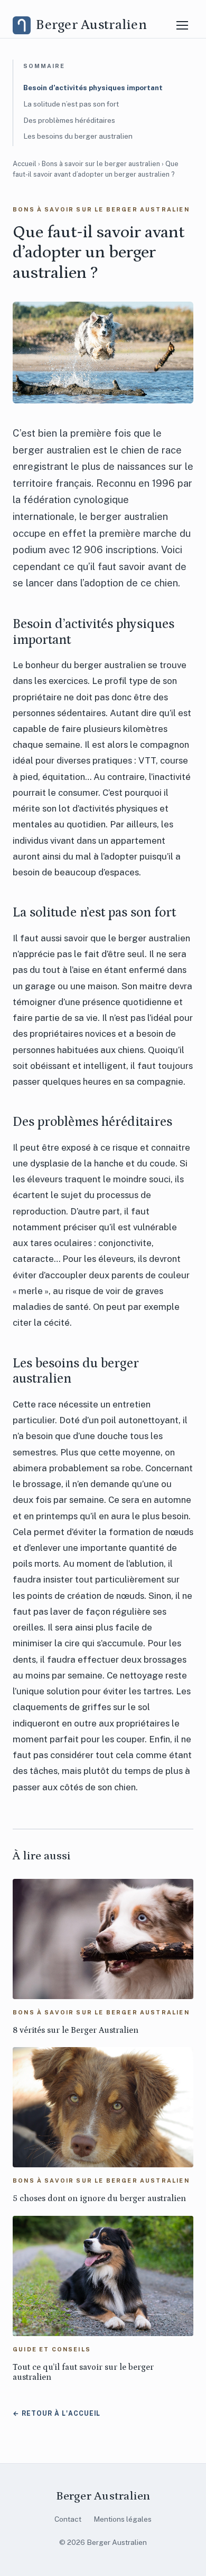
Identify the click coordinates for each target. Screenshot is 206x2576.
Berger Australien (103, 2496)
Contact (68, 2519)
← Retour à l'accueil (57, 2413)
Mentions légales (123, 2519)
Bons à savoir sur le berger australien (101, 164)
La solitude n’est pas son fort (71, 104)
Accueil (25, 164)
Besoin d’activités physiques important (93, 88)
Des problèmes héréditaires (69, 120)
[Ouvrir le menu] (182, 25)
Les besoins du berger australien (78, 136)
